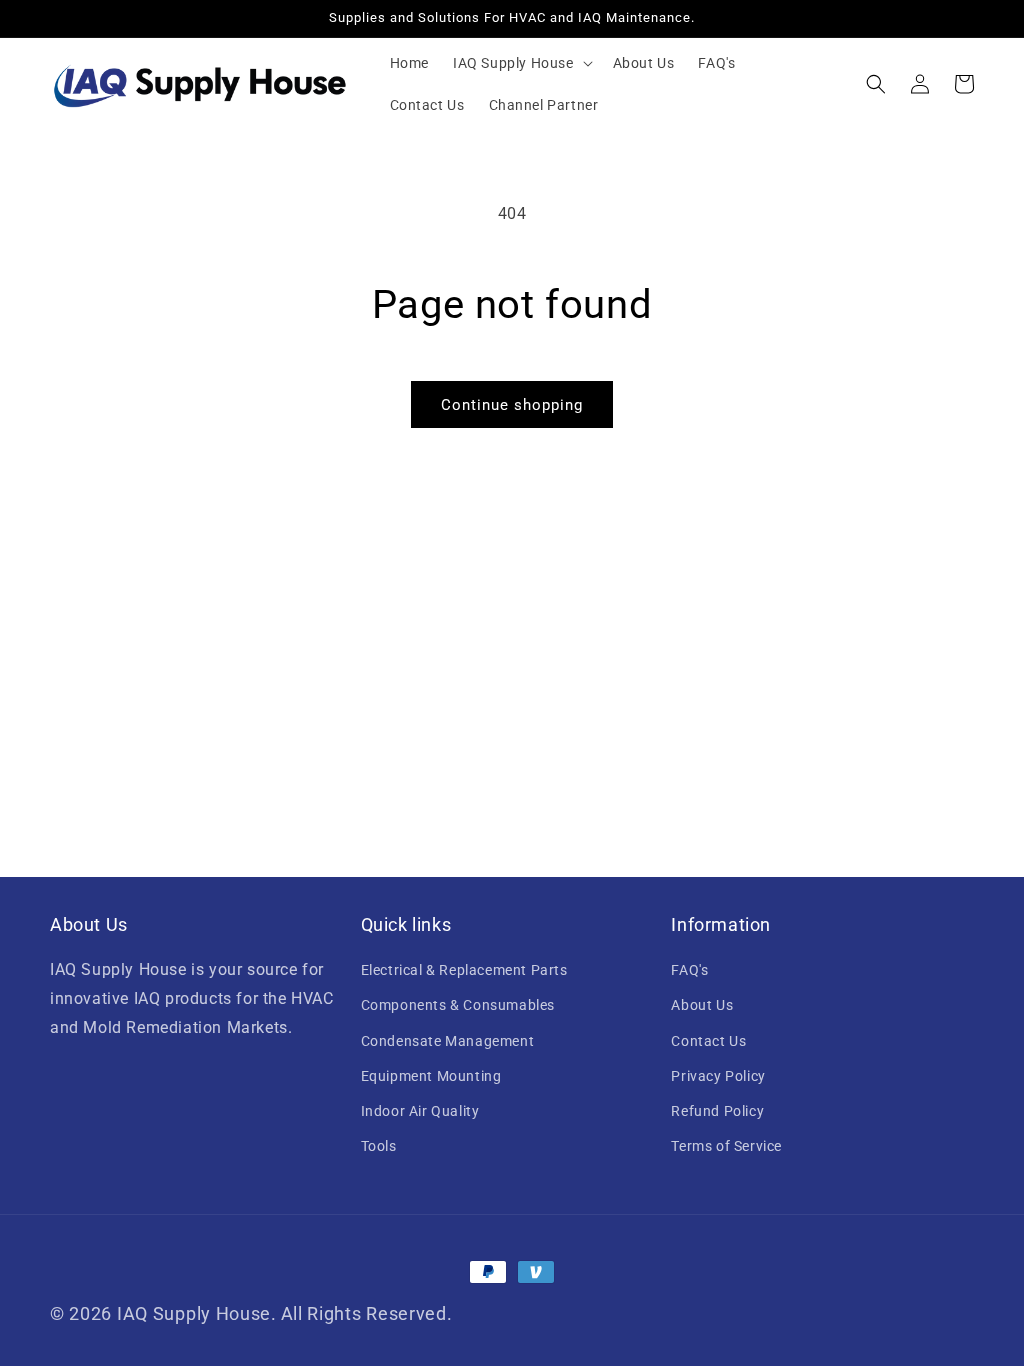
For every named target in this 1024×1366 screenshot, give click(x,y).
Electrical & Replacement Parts (464, 970)
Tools (379, 1146)
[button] (521, 63)
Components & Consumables (458, 1005)
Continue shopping (512, 405)
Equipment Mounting (431, 1076)
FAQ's (689, 970)
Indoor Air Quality (420, 1111)
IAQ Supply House (194, 1313)
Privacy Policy (718, 1076)
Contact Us (708, 1041)
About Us (702, 1005)
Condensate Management (448, 1041)
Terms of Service (726, 1146)
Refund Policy (717, 1111)
